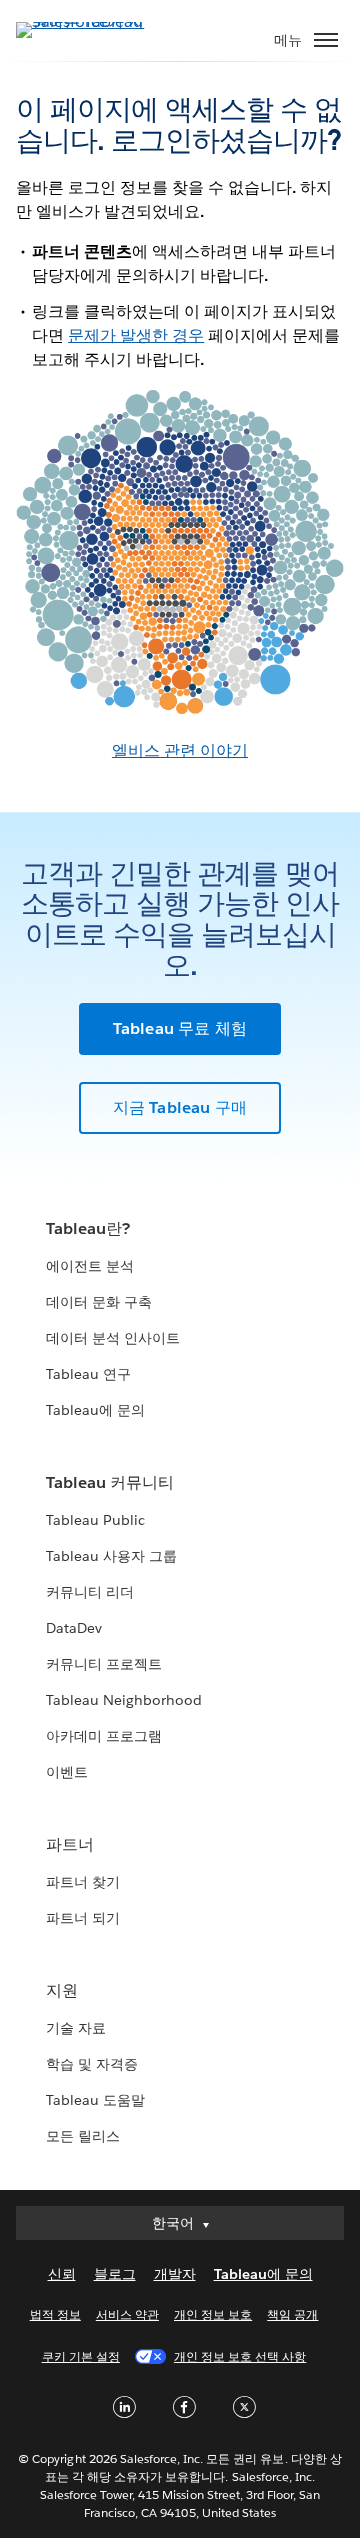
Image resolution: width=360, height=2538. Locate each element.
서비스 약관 (127, 2314)
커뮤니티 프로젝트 (104, 1664)
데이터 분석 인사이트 (113, 1338)
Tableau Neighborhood (124, 1700)
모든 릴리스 (83, 2136)
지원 (62, 1990)
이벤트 (67, 1772)
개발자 (175, 2274)
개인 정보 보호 (213, 2314)
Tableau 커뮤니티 (110, 1482)
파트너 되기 (83, 1918)
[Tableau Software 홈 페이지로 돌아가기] (86, 21)
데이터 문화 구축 (99, 1302)
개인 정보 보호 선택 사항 (240, 2356)
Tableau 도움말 (95, 2100)
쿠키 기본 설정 (81, 2356)
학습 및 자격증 (92, 2064)
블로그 (115, 2274)
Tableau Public (95, 1520)
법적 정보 (55, 2314)
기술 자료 (76, 2028)
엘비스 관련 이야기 (180, 750)
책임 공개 (292, 2314)
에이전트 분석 (90, 1266)
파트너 (70, 1844)
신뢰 (62, 2274)
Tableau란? (88, 1228)
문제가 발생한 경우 (136, 335)
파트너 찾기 (83, 1882)
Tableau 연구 (88, 1374)
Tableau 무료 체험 (180, 1028)
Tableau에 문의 (95, 1410)
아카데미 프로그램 (104, 1736)
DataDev (74, 1628)
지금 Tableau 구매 (180, 1107)
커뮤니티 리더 (90, 1592)
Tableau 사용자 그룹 (111, 1556)
